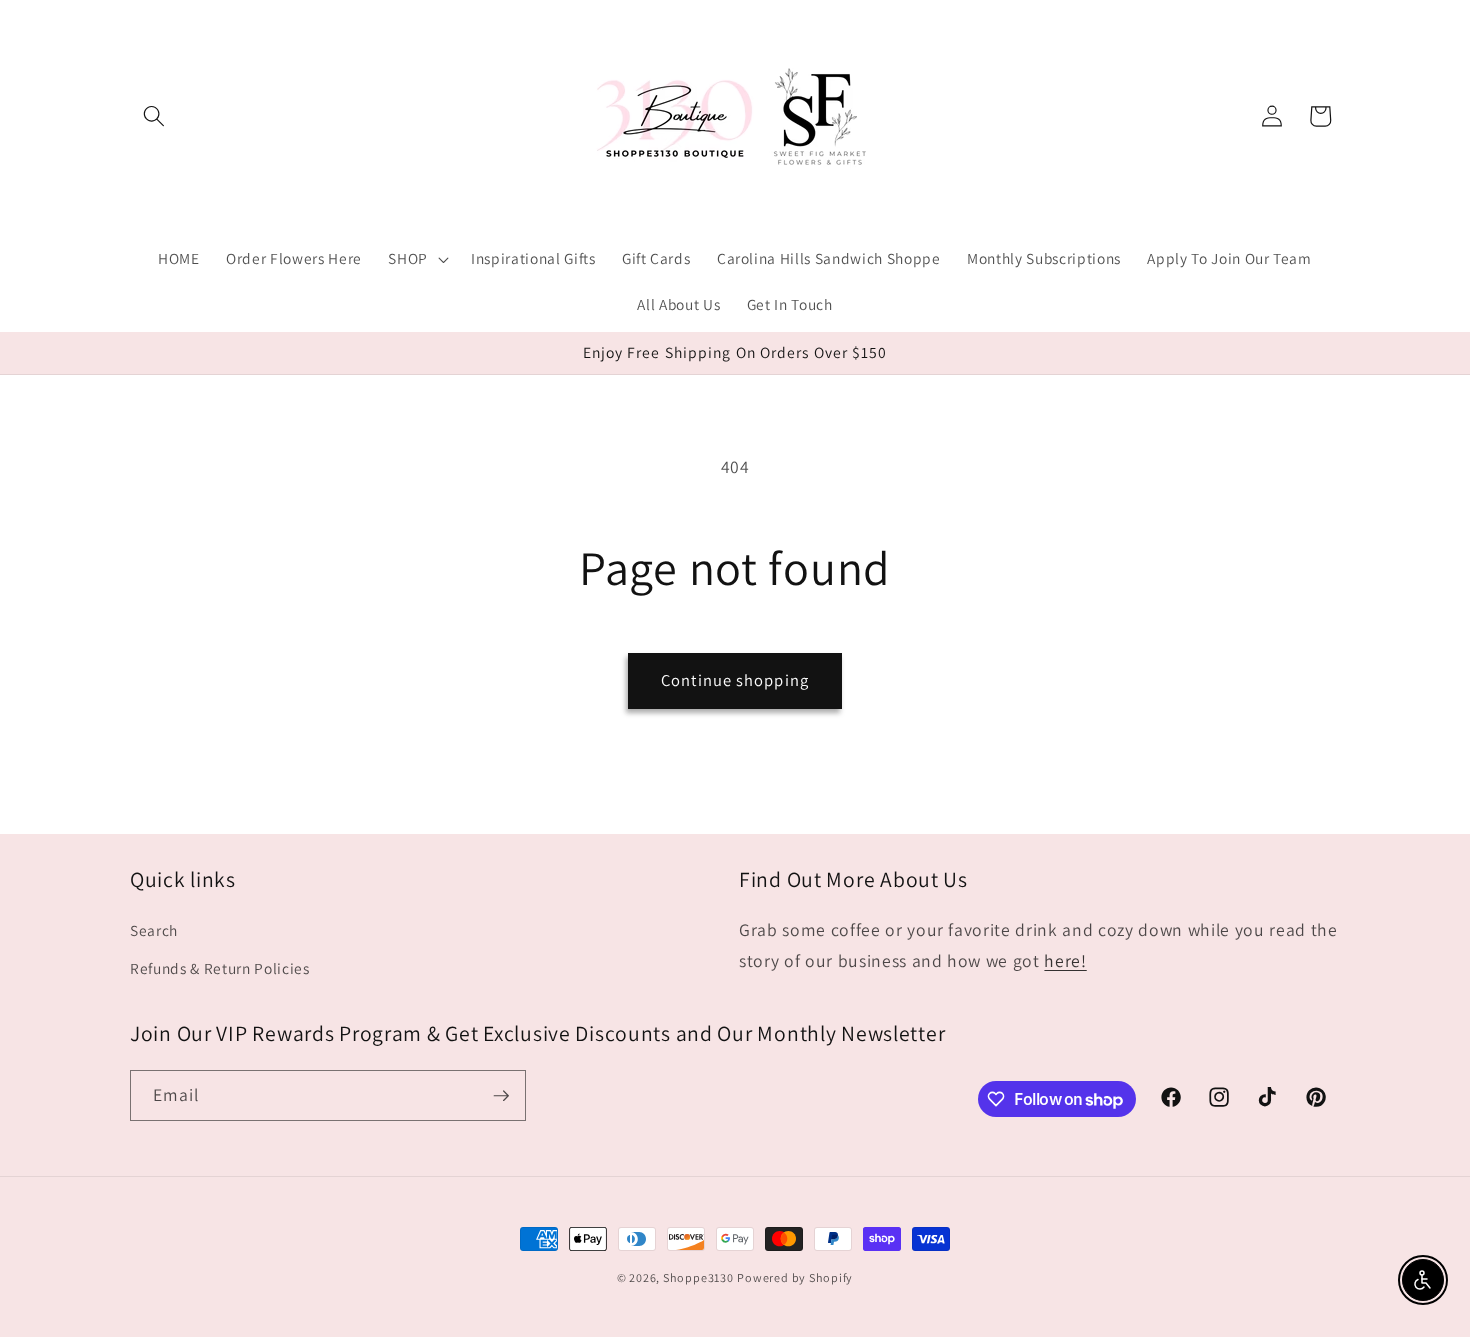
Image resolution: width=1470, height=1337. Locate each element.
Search (154, 931)
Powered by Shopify (795, 1277)
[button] (154, 116)
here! (1065, 960)
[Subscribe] (501, 1096)
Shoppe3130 (698, 1277)
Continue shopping (735, 680)
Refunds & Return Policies (220, 968)
